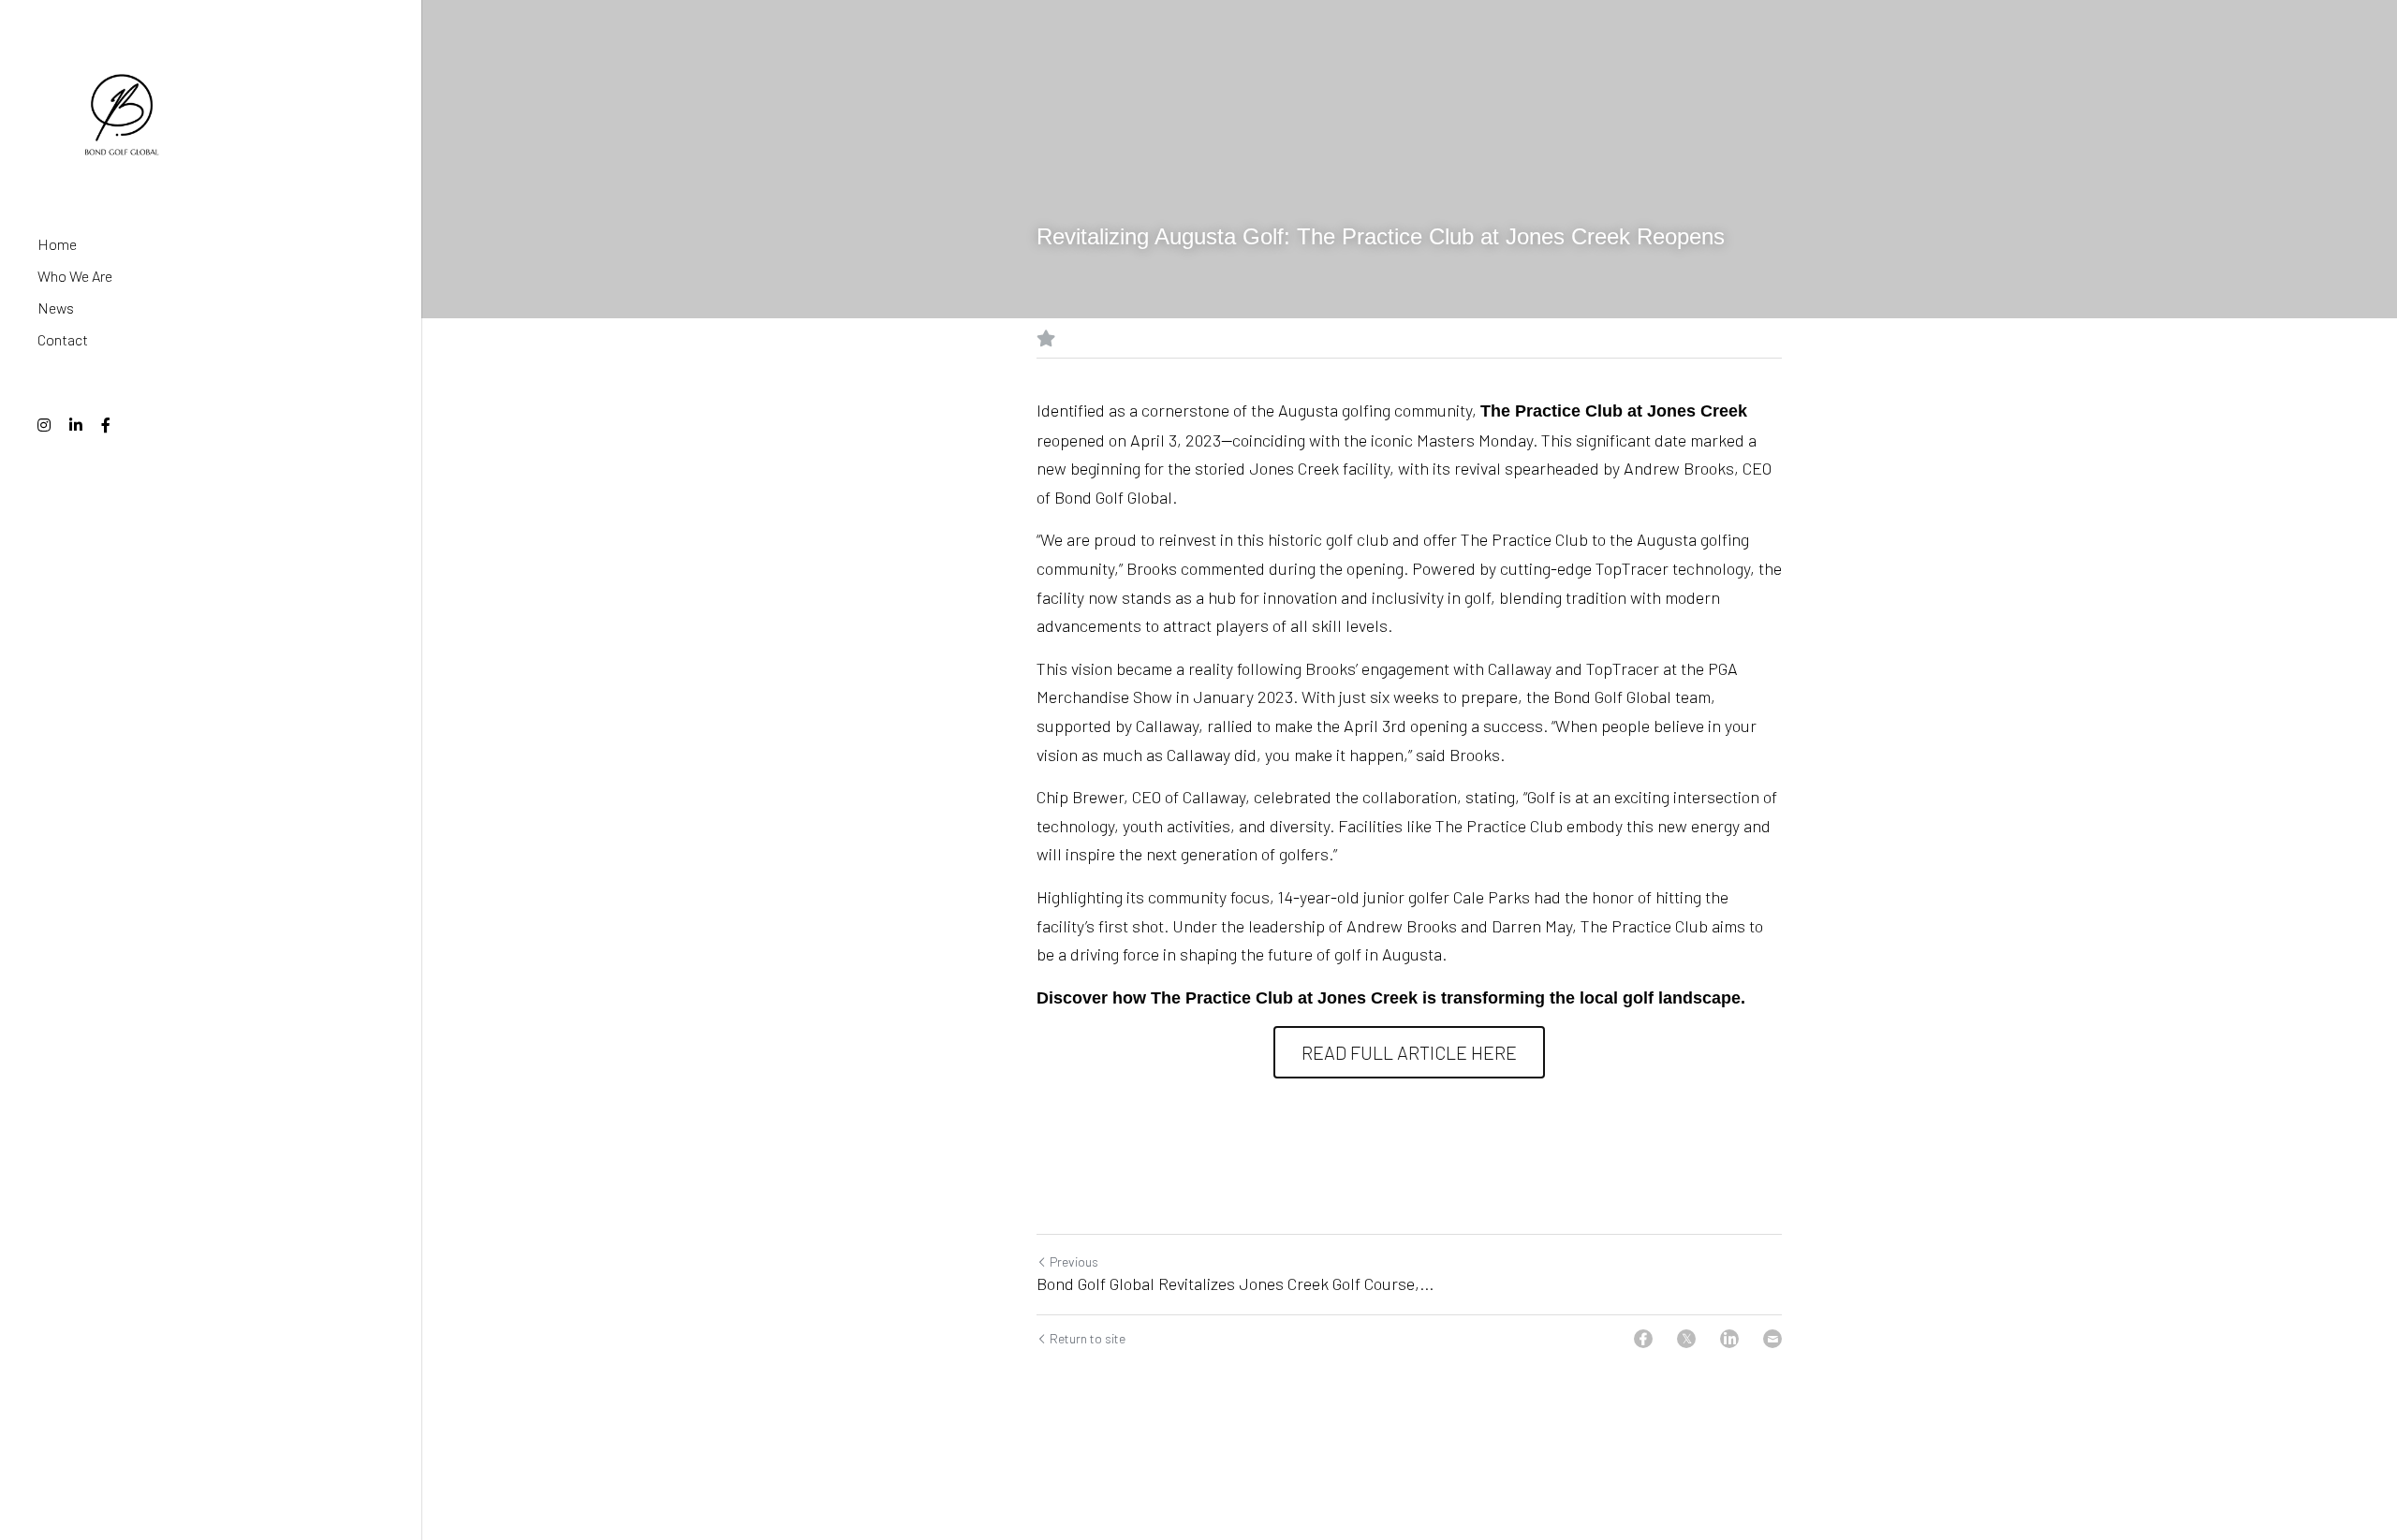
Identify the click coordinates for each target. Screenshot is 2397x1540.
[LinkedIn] (1729, 1337)
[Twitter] (1686, 1337)
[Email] (1772, 1337)
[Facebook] (1643, 1337)
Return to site (1088, 1336)
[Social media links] (44, 425)
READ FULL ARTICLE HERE (1409, 1050)
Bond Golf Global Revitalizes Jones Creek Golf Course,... (1235, 1282)
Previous (1074, 1260)
